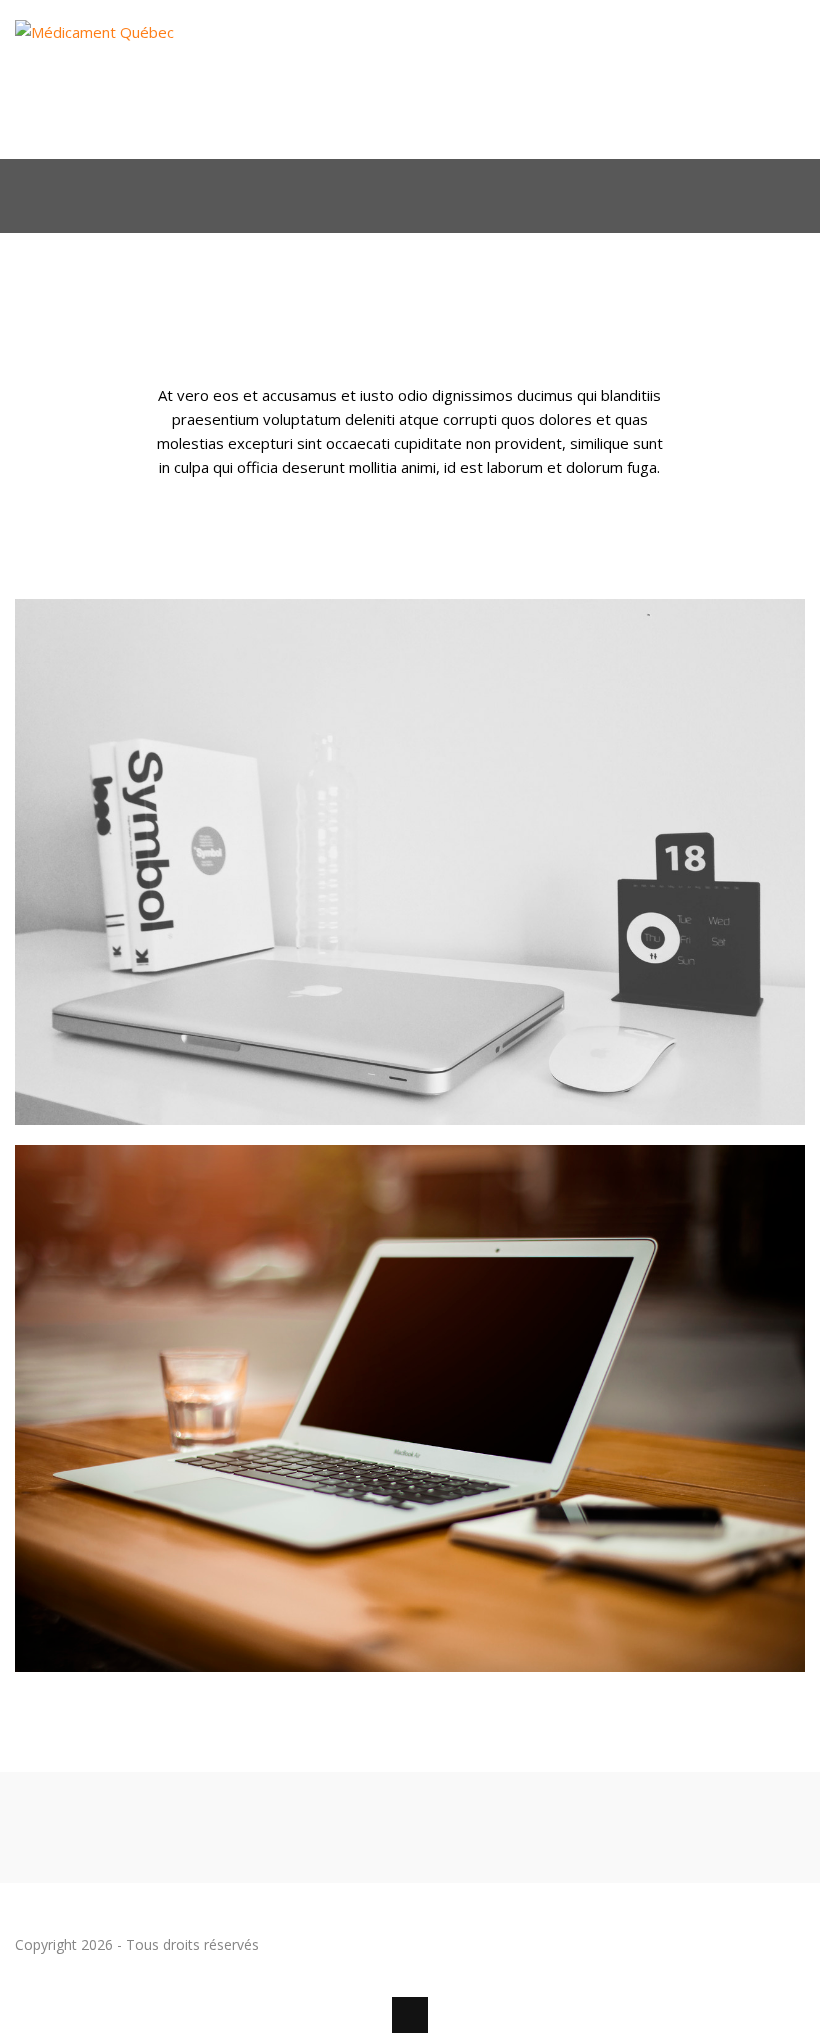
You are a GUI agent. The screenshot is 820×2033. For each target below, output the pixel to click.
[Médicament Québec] (122, 126)
